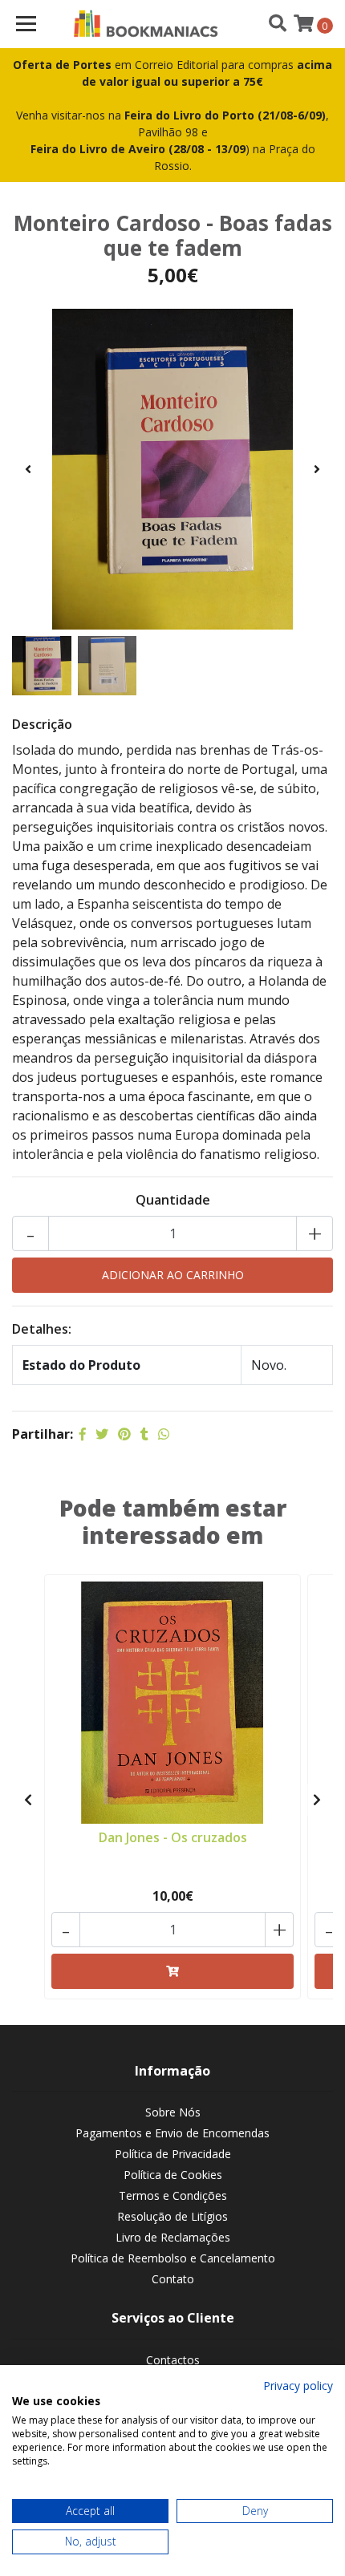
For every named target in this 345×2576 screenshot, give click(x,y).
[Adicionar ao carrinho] (172, 1971)
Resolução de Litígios (172, 2216)
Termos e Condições (173, 2195)
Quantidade (173, 1200)
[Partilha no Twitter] (102, 1434)
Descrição (42, 724)
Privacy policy (298, 2386)
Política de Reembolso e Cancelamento (173, 2258)
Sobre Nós (173, 2112)
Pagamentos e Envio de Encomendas (172, 2133)
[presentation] (28, 469)
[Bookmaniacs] (146, 24)
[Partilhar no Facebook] (83, 1434)
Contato (173, 2279)
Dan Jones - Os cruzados (173, 1837)
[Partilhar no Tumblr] (144, 1434)
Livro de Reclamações (173, 2237)
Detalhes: (42, 1329)
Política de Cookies (173, 2175)
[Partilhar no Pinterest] (124, 1434)
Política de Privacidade (173, 2154)
